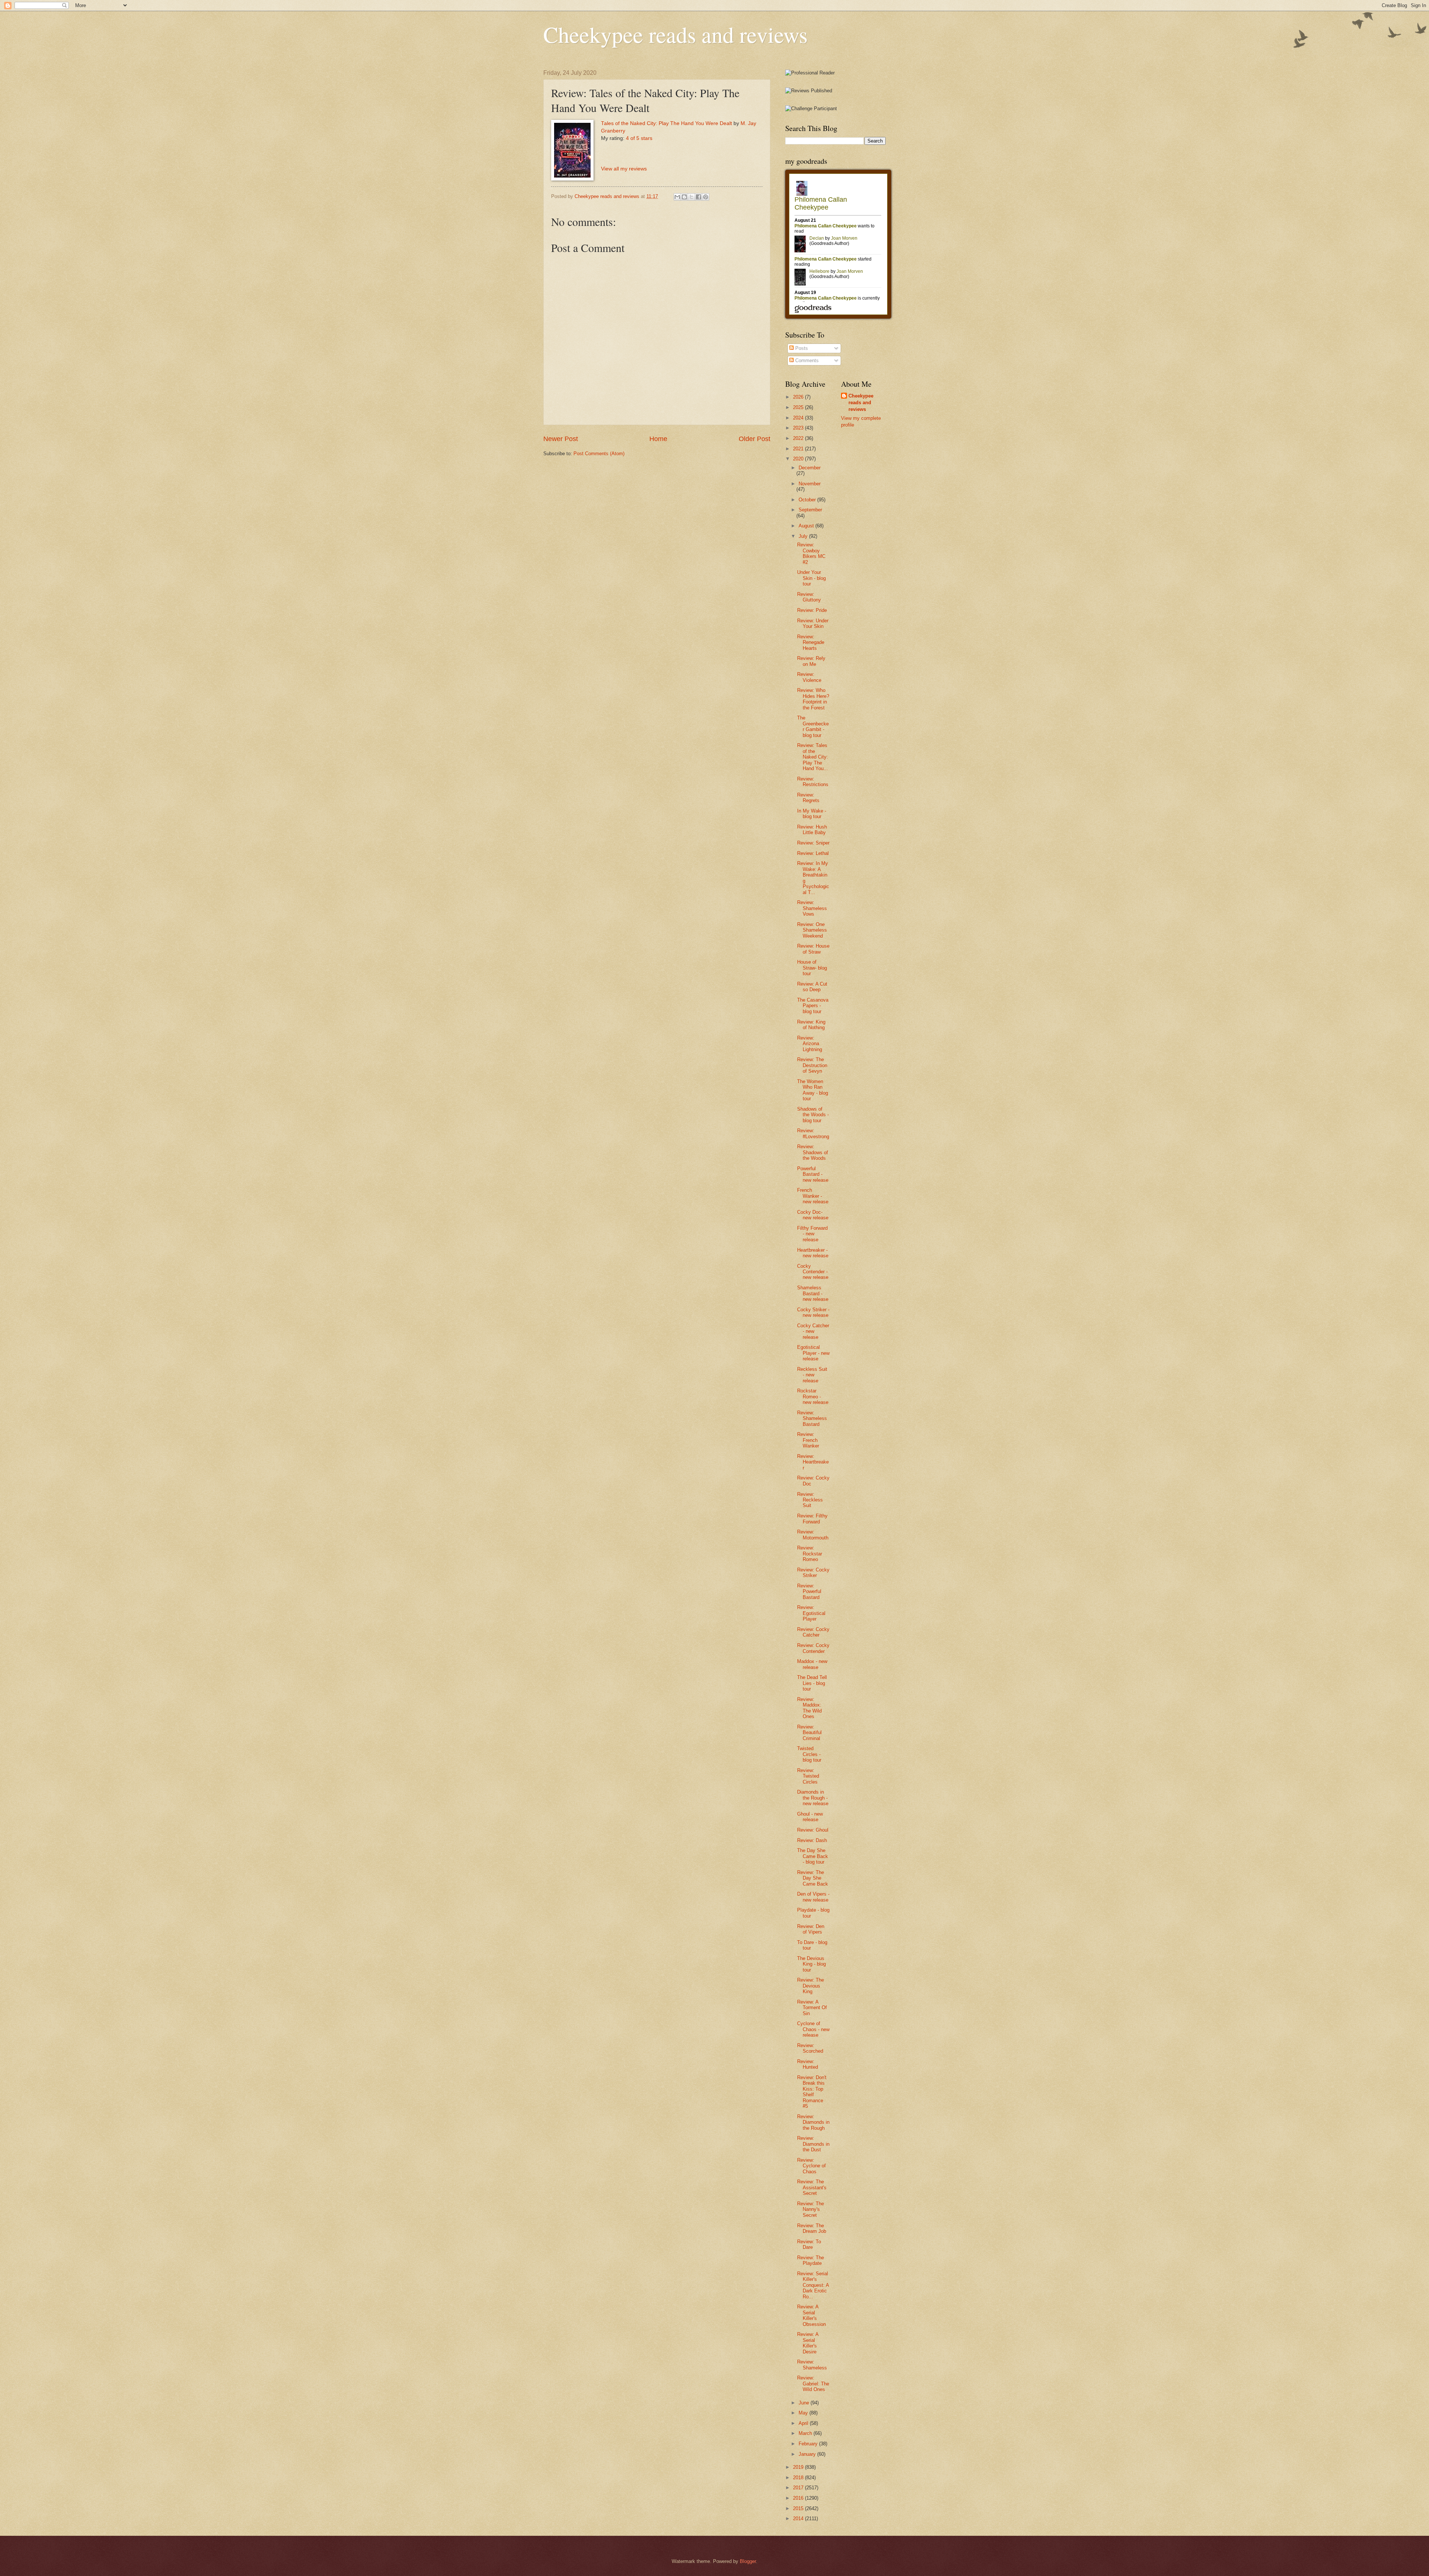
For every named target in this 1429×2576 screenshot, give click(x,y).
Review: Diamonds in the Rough (813, 2122)
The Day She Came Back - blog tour (813, 1856)
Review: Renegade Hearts (811, 642)
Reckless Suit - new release (812, 1375)
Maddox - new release (812, 1664)
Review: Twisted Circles (808, 1776)
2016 (799, 2498)
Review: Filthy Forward (812, 1519)
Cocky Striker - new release (813, 1312)
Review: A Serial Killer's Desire (808, 2343)
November (810, 484)
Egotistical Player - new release (813, 1353)
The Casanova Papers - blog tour (813, 1006)
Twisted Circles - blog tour (809, 1754)
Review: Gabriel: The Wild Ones (813, 2384)
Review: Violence (809, 677)
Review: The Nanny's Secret (811, 2209)
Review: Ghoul (813, 1830)
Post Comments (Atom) (599, 454)
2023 (799, 428)
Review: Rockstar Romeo (810, 1554)
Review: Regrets (808, 798)
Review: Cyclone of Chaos (811, 2166)
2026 (799, 397)
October (808, 500)
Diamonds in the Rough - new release (813, 1798)
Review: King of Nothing (811, 1025)
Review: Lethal (813, 853)
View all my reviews (624, 169)
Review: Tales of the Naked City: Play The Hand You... (813, 757)
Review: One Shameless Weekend (812, 930)
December (810, 468)
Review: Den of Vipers (811, 1929)
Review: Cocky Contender (813, 1648)
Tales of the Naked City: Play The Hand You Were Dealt (666, 123)
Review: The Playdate (811, 2260)
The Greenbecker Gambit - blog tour (813, 726)
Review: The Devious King (811, 1986)
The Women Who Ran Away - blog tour (813, 1090)
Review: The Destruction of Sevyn (812, 1065)
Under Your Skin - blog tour (811, 578)
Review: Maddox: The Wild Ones (809, 1708)
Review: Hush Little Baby (812, 830)
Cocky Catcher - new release (813, 1331)
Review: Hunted (808, 2064)
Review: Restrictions (813, 782)
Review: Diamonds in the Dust (813, 2144)
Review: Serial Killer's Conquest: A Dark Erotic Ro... (813, 2285)
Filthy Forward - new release (812, 1234)
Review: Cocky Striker (813, 1573)
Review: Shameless (812, 2365)
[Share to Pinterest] (706, 197)
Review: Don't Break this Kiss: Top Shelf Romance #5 (812, 2092)
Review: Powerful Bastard (809, 1592)
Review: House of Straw (813, 949)
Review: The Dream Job (812, 2228)
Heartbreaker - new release (813, 1253)
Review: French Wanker (808, 1440)
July (804, 536)
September (810, 510)
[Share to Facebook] (698, 197)
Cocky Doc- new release (813, 1215)
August (807, 526)
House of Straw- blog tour (812, 968)
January (808, 2454)
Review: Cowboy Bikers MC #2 (811, 553)
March (806, 2433)
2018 (799, 2478)
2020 (799, 459)
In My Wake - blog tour (812, 814)
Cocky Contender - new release (813, 1272)
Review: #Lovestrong (813, 1133)
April (804, 2423)
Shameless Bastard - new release (813, 1293)
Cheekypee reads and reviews (675, 34)
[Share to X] (691, 197)
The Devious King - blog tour (811, 1964)
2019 (799, 2467)
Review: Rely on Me (811, 661)
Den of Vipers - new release (813, 1897)
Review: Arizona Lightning (810, 1044)
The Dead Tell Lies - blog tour (812, 1683)
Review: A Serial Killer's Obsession (811, 2315)
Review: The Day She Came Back (813, 1878)
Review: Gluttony (809, 597)
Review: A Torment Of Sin (812, 2008)
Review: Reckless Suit (810, 1500)
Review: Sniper (813, 843)
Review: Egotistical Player (811, 1613)
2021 (799, 449)
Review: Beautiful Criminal (809, 1733)
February (809, 2444)
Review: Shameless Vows (812, 908)
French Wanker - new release (813, 1196)
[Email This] (677, 197)
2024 (799, 418)
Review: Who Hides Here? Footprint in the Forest (813, 699)
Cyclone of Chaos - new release (813, 2029)
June (805, 2403)
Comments (806, 360)
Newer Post (561, 439)
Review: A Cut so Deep (812, 987)
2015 (799, 2508)
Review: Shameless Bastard (812, 1418)
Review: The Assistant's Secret (812, 2187)
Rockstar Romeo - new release (813, 1396)
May (804, 2413)
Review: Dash (812, 1840)
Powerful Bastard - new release (813, 1174)
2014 (799, 2518)
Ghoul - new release (810, 1817)
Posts (801, 348)
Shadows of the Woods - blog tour (813, 1115)
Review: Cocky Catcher (813, 1632)
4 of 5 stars (639, 138)
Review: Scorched (810, 2048)
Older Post (755, 439)
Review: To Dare (809, 2244)
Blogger (748, 2561)
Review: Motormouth (813, 1535)
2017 (799, 2488)
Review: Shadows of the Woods (813, 1152)
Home (658, 439)
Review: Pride (812, 610)
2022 (799, 438)
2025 (799, 407)
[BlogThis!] (684, 197)
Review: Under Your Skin (813, 623)
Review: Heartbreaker (813, 1462)
